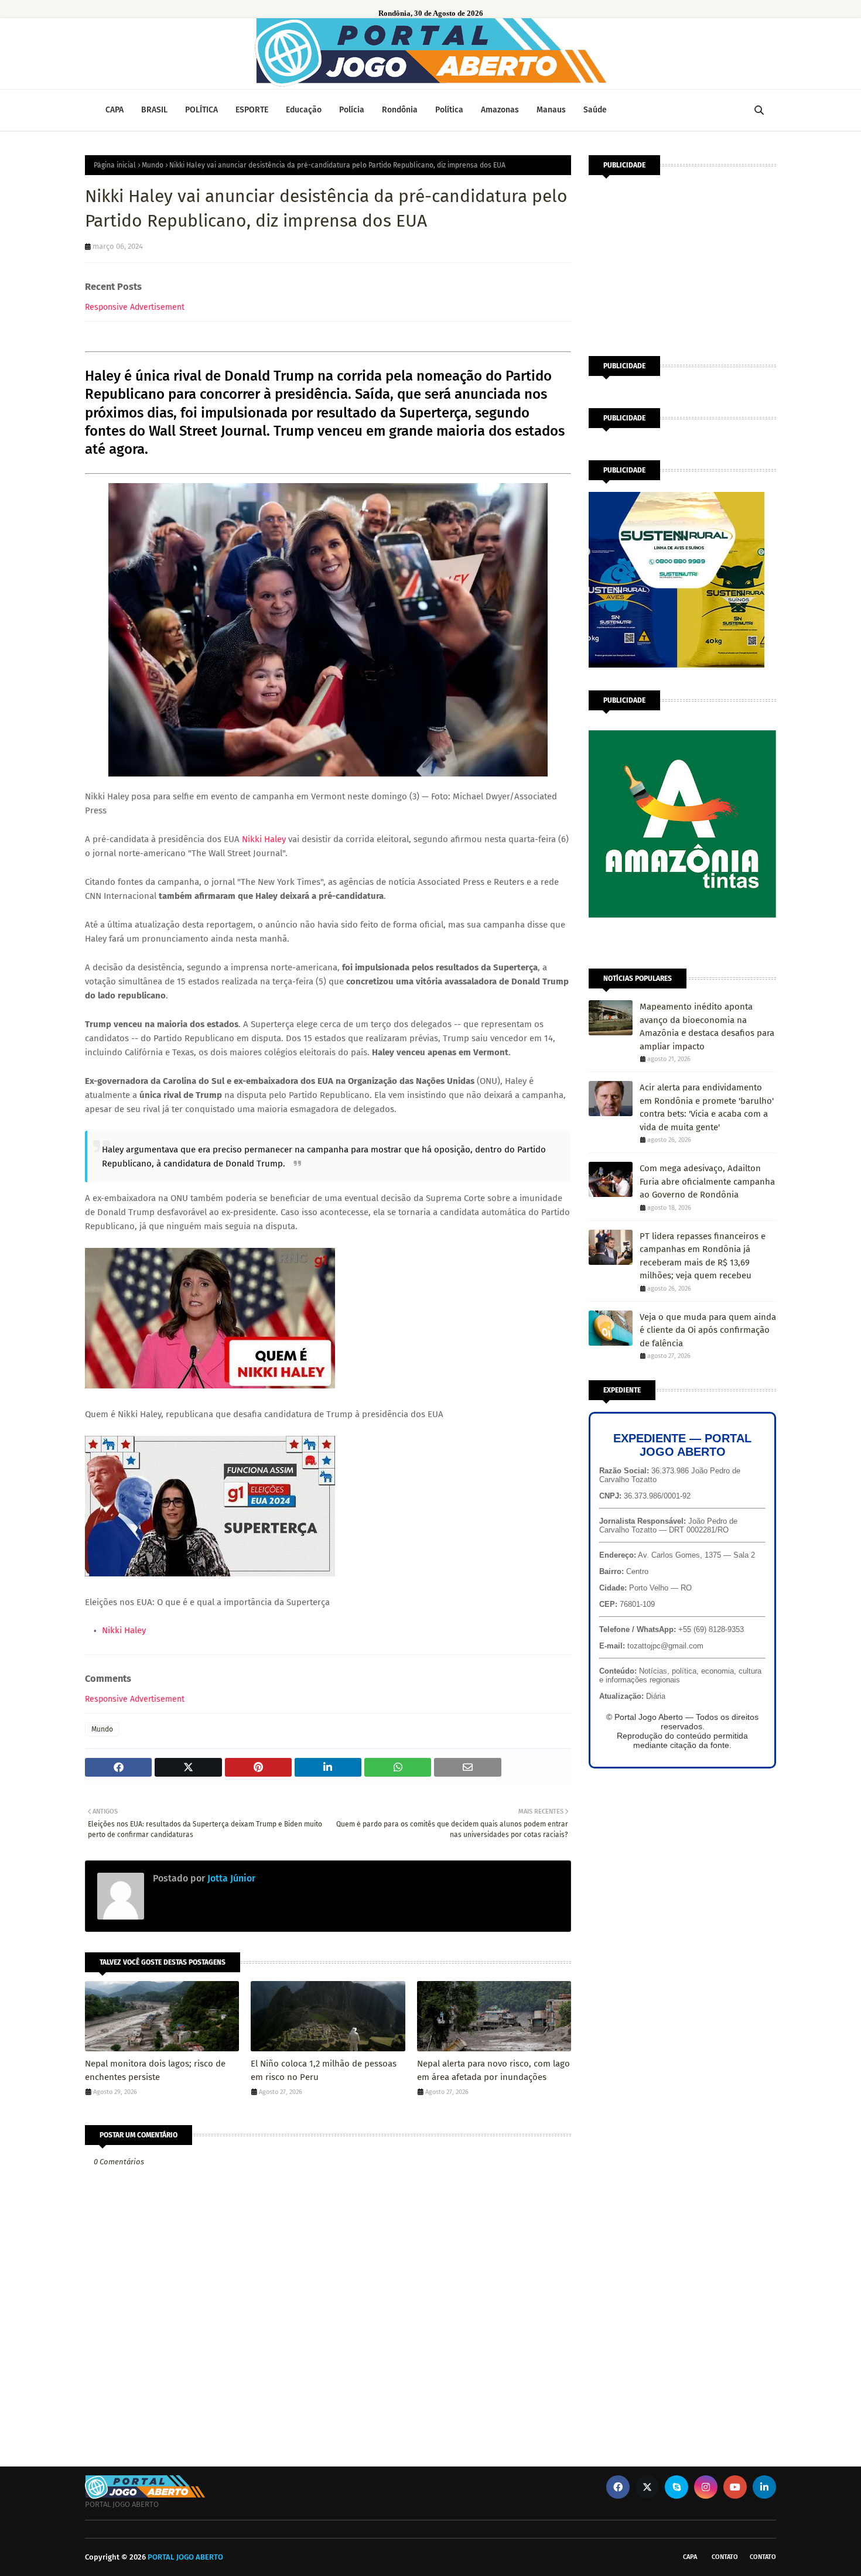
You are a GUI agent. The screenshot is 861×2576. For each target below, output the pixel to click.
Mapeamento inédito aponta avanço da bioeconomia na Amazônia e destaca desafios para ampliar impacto (707, 1027)
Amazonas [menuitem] (500, 110)
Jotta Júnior (230, 1878)
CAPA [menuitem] (115, 110)
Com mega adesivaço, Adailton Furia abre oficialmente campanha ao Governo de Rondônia (707, 1181)
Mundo (153, 165)
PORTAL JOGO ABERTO (185, 2557)
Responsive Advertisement (135, 307)
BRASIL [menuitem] (154, 110)
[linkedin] (764, 2487)
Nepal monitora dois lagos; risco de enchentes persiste (155, 2070)
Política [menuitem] (449, 110)
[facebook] (618, 2487)
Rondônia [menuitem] (400, 110)
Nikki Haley (264, 839)
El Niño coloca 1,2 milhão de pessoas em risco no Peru (324, 2070)
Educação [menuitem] (304, 110)
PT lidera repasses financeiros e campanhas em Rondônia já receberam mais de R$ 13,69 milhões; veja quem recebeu (703, 1256)
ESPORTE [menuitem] (252, 110)
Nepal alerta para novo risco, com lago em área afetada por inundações (493, 2070)
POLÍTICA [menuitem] (201, 110)
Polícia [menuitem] (352, 110)
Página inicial (115, 165)
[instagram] (706, 2487)
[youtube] (735, 2487)
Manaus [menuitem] (551, 110)
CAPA (690, 2557)
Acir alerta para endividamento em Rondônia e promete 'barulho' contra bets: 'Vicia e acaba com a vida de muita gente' (707, 1107)
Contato (725, 2557)
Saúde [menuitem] (595, 110)
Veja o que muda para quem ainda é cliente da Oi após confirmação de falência (708, 1330)
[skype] (676, 2487)
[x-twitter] (647, 2487)
